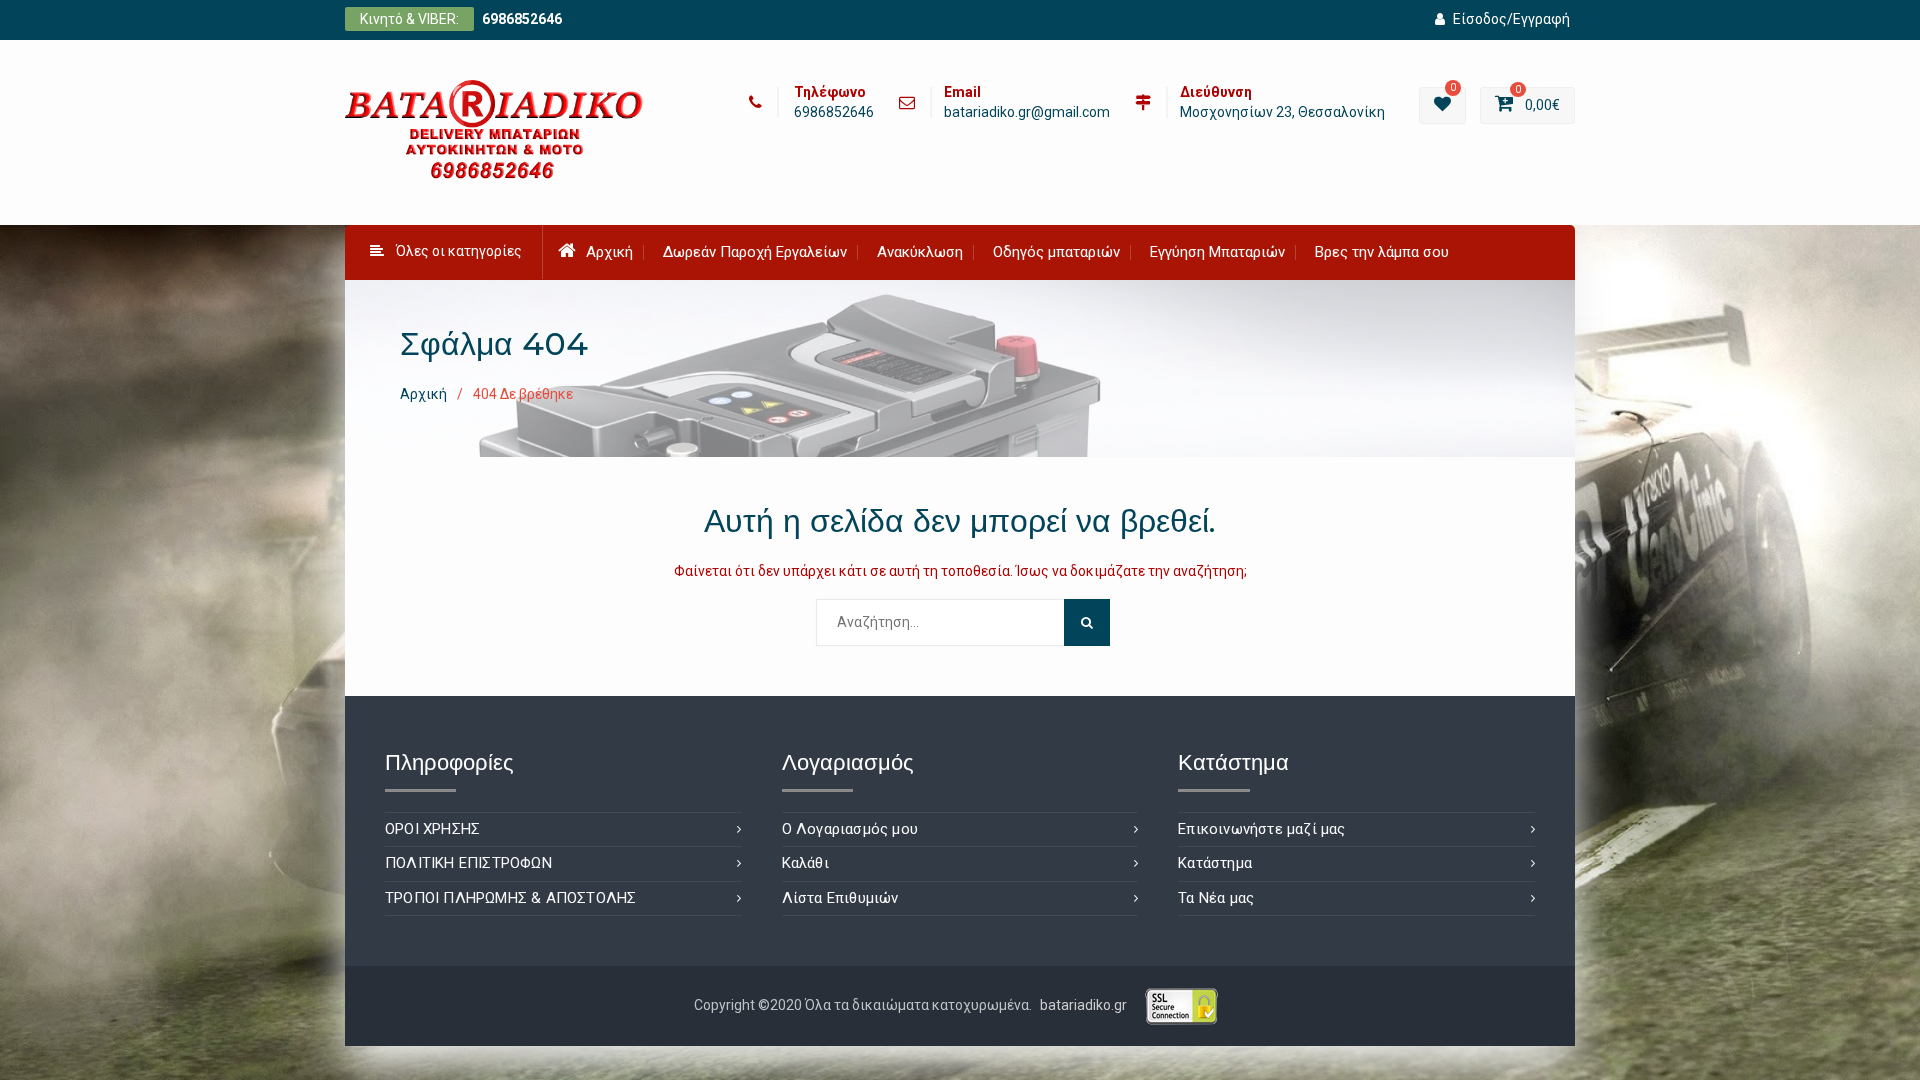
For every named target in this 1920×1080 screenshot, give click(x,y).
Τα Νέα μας (1216, 898)
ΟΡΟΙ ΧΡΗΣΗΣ (432, 829)
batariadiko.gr (1083, 1005)
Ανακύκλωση (920, 252)
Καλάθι (805, 863)
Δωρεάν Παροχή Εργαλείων (755, 252)
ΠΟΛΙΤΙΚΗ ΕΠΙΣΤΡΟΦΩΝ (468, 863)
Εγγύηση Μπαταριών (1217, 252)
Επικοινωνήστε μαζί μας (1261, 829)
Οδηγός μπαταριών (1056, 252)
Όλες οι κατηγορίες (459, 251)
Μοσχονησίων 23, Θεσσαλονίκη (1282, 112)
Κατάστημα (1215, 863)
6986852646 (522, 19)
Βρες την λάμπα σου (1382, 252)
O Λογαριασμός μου (850, 829)
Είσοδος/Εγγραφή (1511, 19)
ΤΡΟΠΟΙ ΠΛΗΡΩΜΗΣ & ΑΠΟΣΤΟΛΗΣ (510, 898)
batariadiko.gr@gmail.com (1027, 112)
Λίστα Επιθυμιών (840, 898)
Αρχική (609, 252)
